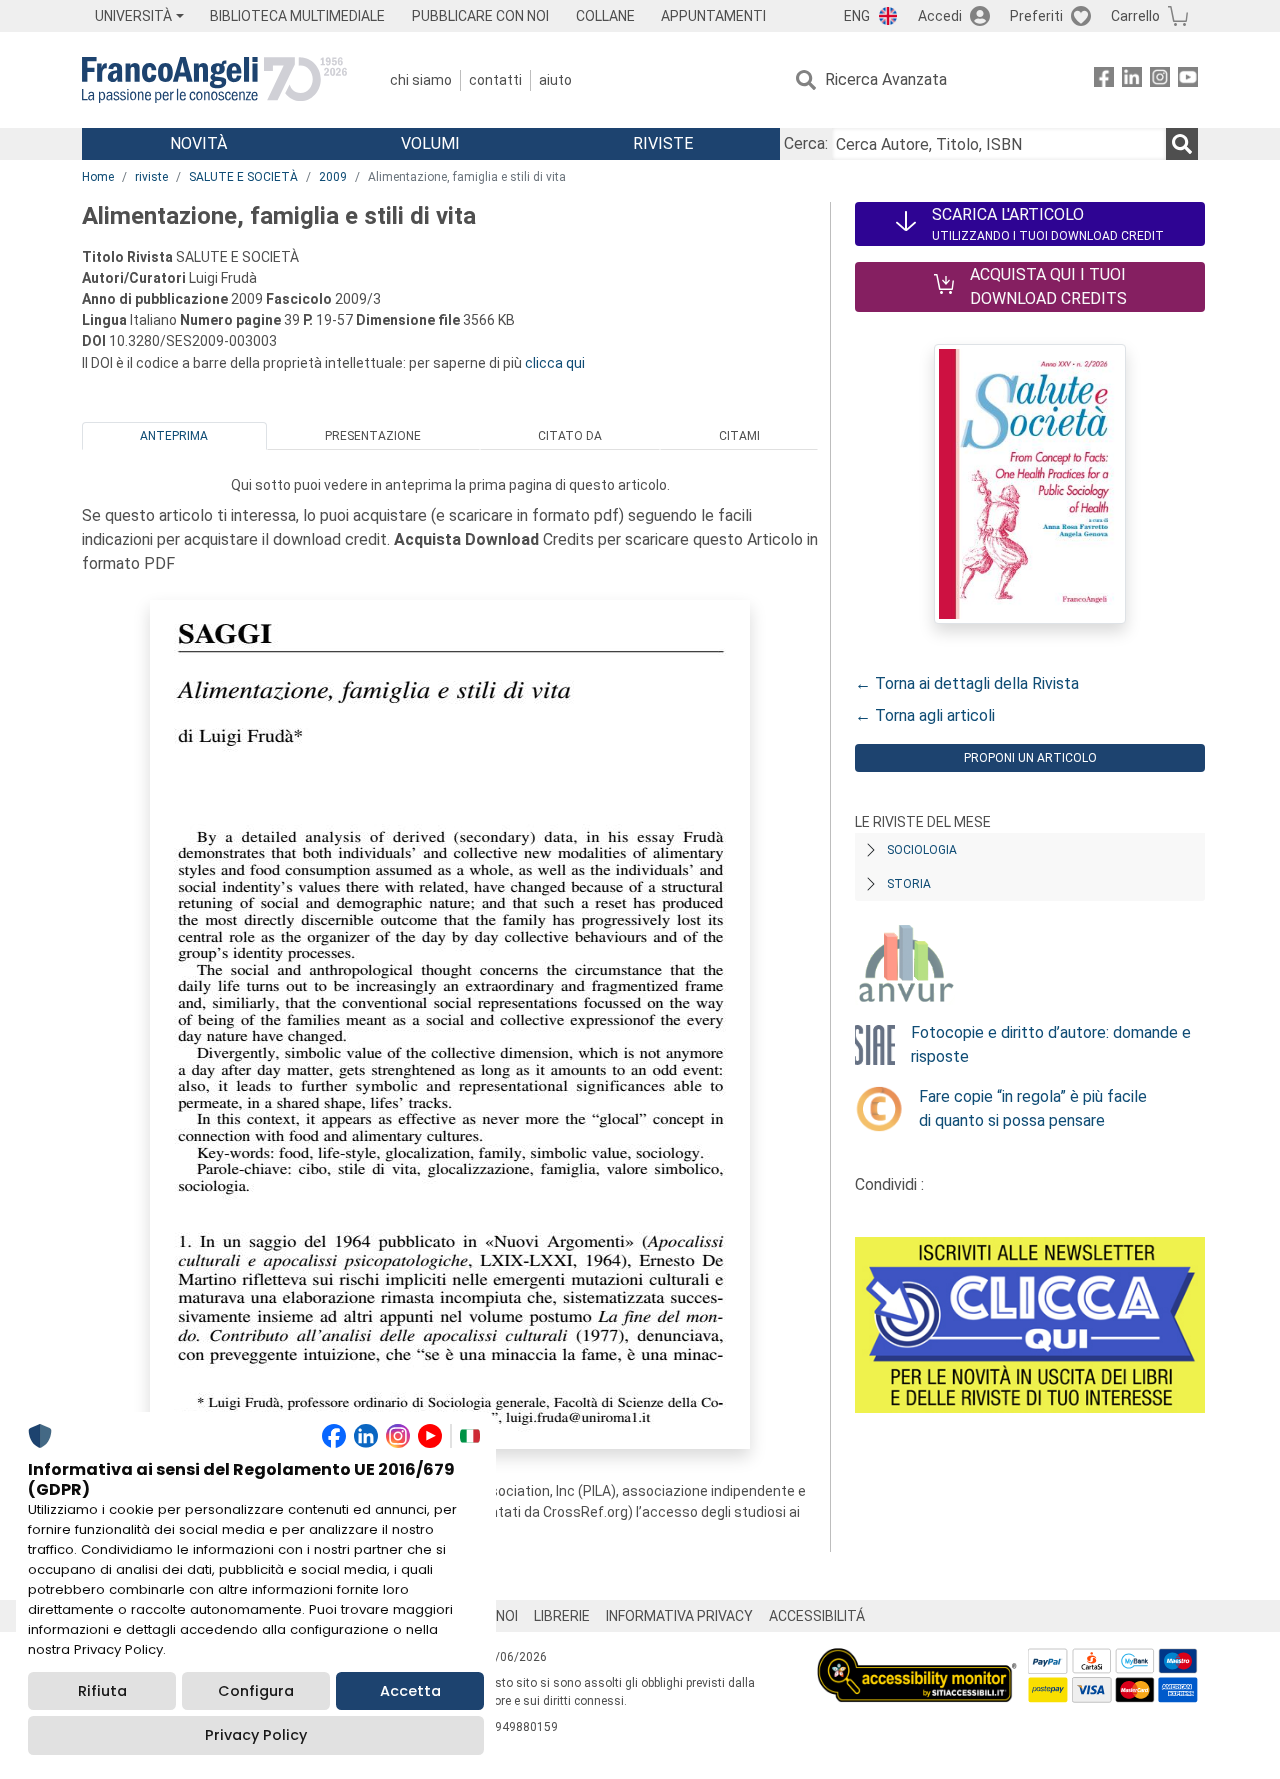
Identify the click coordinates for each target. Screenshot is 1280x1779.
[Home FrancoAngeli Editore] (214, 80)
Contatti (495, 80)
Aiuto (555, 80)
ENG (857, 16)
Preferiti (1036, 16)
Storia (909, 884)
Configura (256, 1691)
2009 (333, 177)
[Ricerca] (1182, 144)
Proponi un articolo (1030, 758)
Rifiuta (102, 1691)
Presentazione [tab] (373, 436)
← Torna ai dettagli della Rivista (967, 683)
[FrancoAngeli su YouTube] (1188, 80)
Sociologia (922, 850)
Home (98, 177)
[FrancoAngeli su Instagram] (1160, 80)
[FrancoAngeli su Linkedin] (1132, 80)
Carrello (1135, 16)
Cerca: (806, 143)
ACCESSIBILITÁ (817, 1616)
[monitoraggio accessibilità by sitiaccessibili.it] (917, 1659)
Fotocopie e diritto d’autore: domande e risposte (1051, 1044)
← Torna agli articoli (925, 715)
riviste (151, 177)
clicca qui (555, 363)
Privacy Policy (256, 1735)
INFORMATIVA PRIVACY (679, 1616)
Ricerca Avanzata (886, 79)
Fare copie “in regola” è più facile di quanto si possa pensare (1033, 1108)
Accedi (940, 16)
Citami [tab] (739, 436)
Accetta (410, 1691)
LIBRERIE (562, 1616)
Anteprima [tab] (174, 436)
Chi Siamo (421, 80)
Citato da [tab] (570, 436)
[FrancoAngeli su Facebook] (1104, 80)
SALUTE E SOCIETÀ (243, 177)
